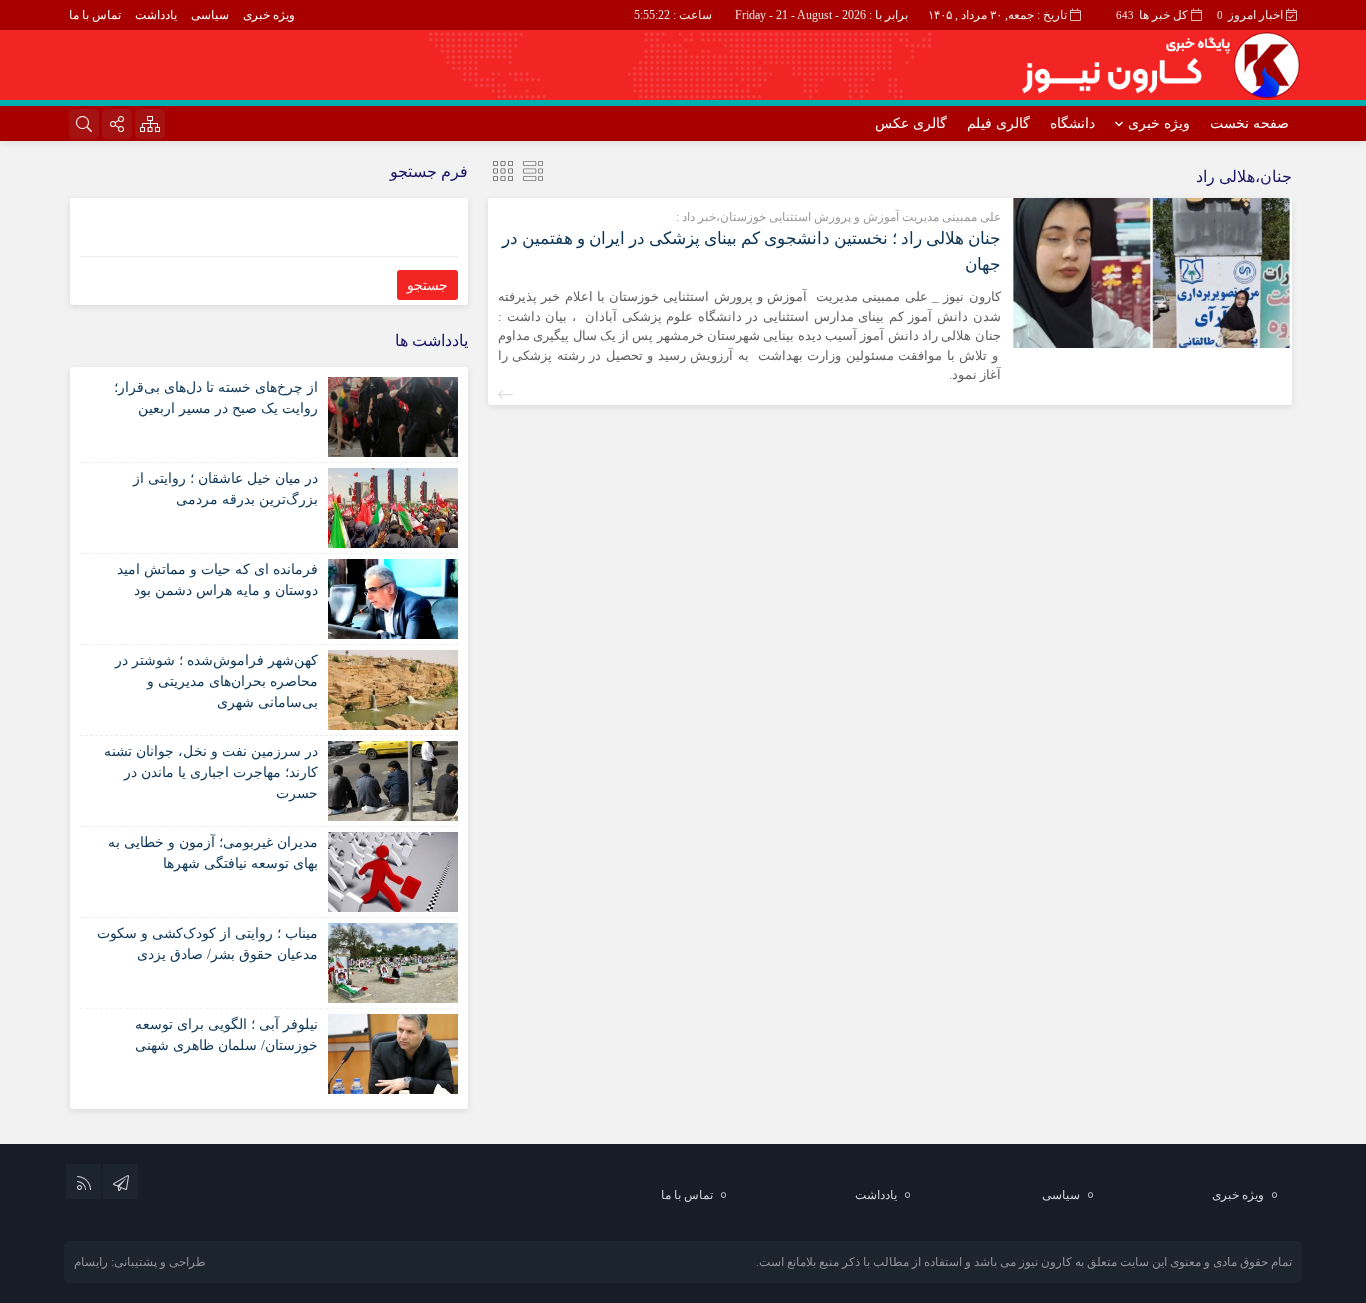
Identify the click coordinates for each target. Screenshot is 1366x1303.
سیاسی (210, 15)
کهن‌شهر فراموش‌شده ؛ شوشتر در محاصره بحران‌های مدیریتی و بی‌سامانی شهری (216, 681)
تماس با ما (95, 15)
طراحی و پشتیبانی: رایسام (140, 1262)
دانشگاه (1072, 123)
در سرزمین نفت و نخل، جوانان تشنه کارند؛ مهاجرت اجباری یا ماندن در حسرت (211, 772)
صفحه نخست (1249, 123)
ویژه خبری (269, 15)
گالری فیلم (998, 123)
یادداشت (156, 15)
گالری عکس (911, 123)
